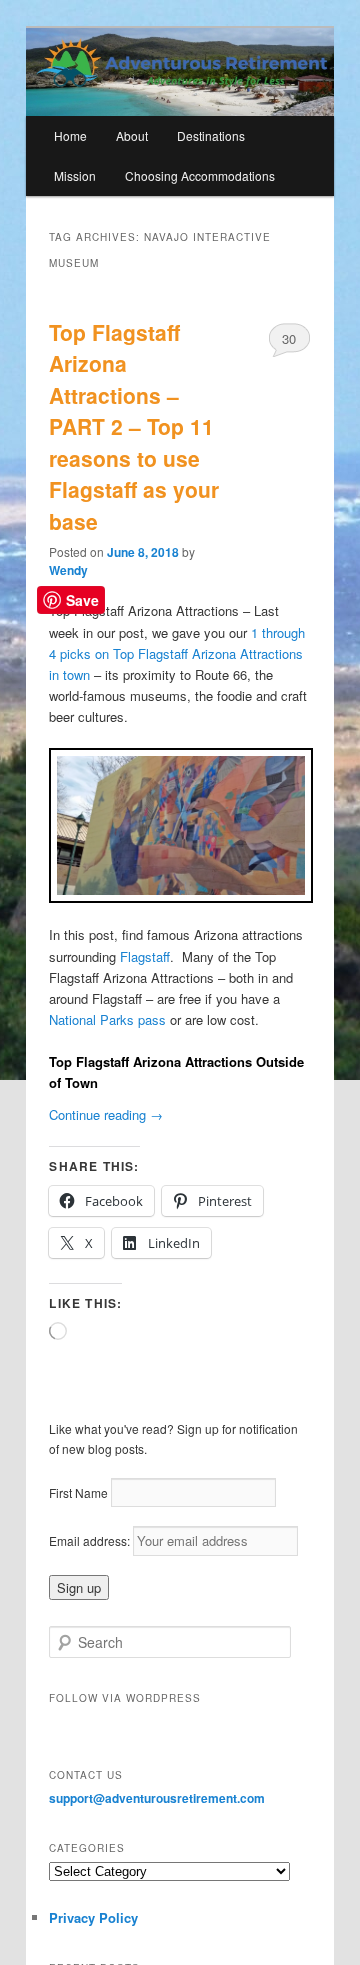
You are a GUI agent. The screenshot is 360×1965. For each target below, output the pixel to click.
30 (289, 338)
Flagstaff (145, 956)
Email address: (91, 1540)
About (132, 135)
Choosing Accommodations (200, 175)
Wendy (68, 570)
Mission (75, 175)
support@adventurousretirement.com (157, 1798)
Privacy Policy (93, 1917)
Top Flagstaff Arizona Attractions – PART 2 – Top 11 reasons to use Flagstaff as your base (134, 426)
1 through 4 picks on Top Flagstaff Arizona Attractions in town (177, 653)
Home (70, 135)
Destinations (211, 135)
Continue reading (106, 1114)
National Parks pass (107, 1019)
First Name (78, 1492)
